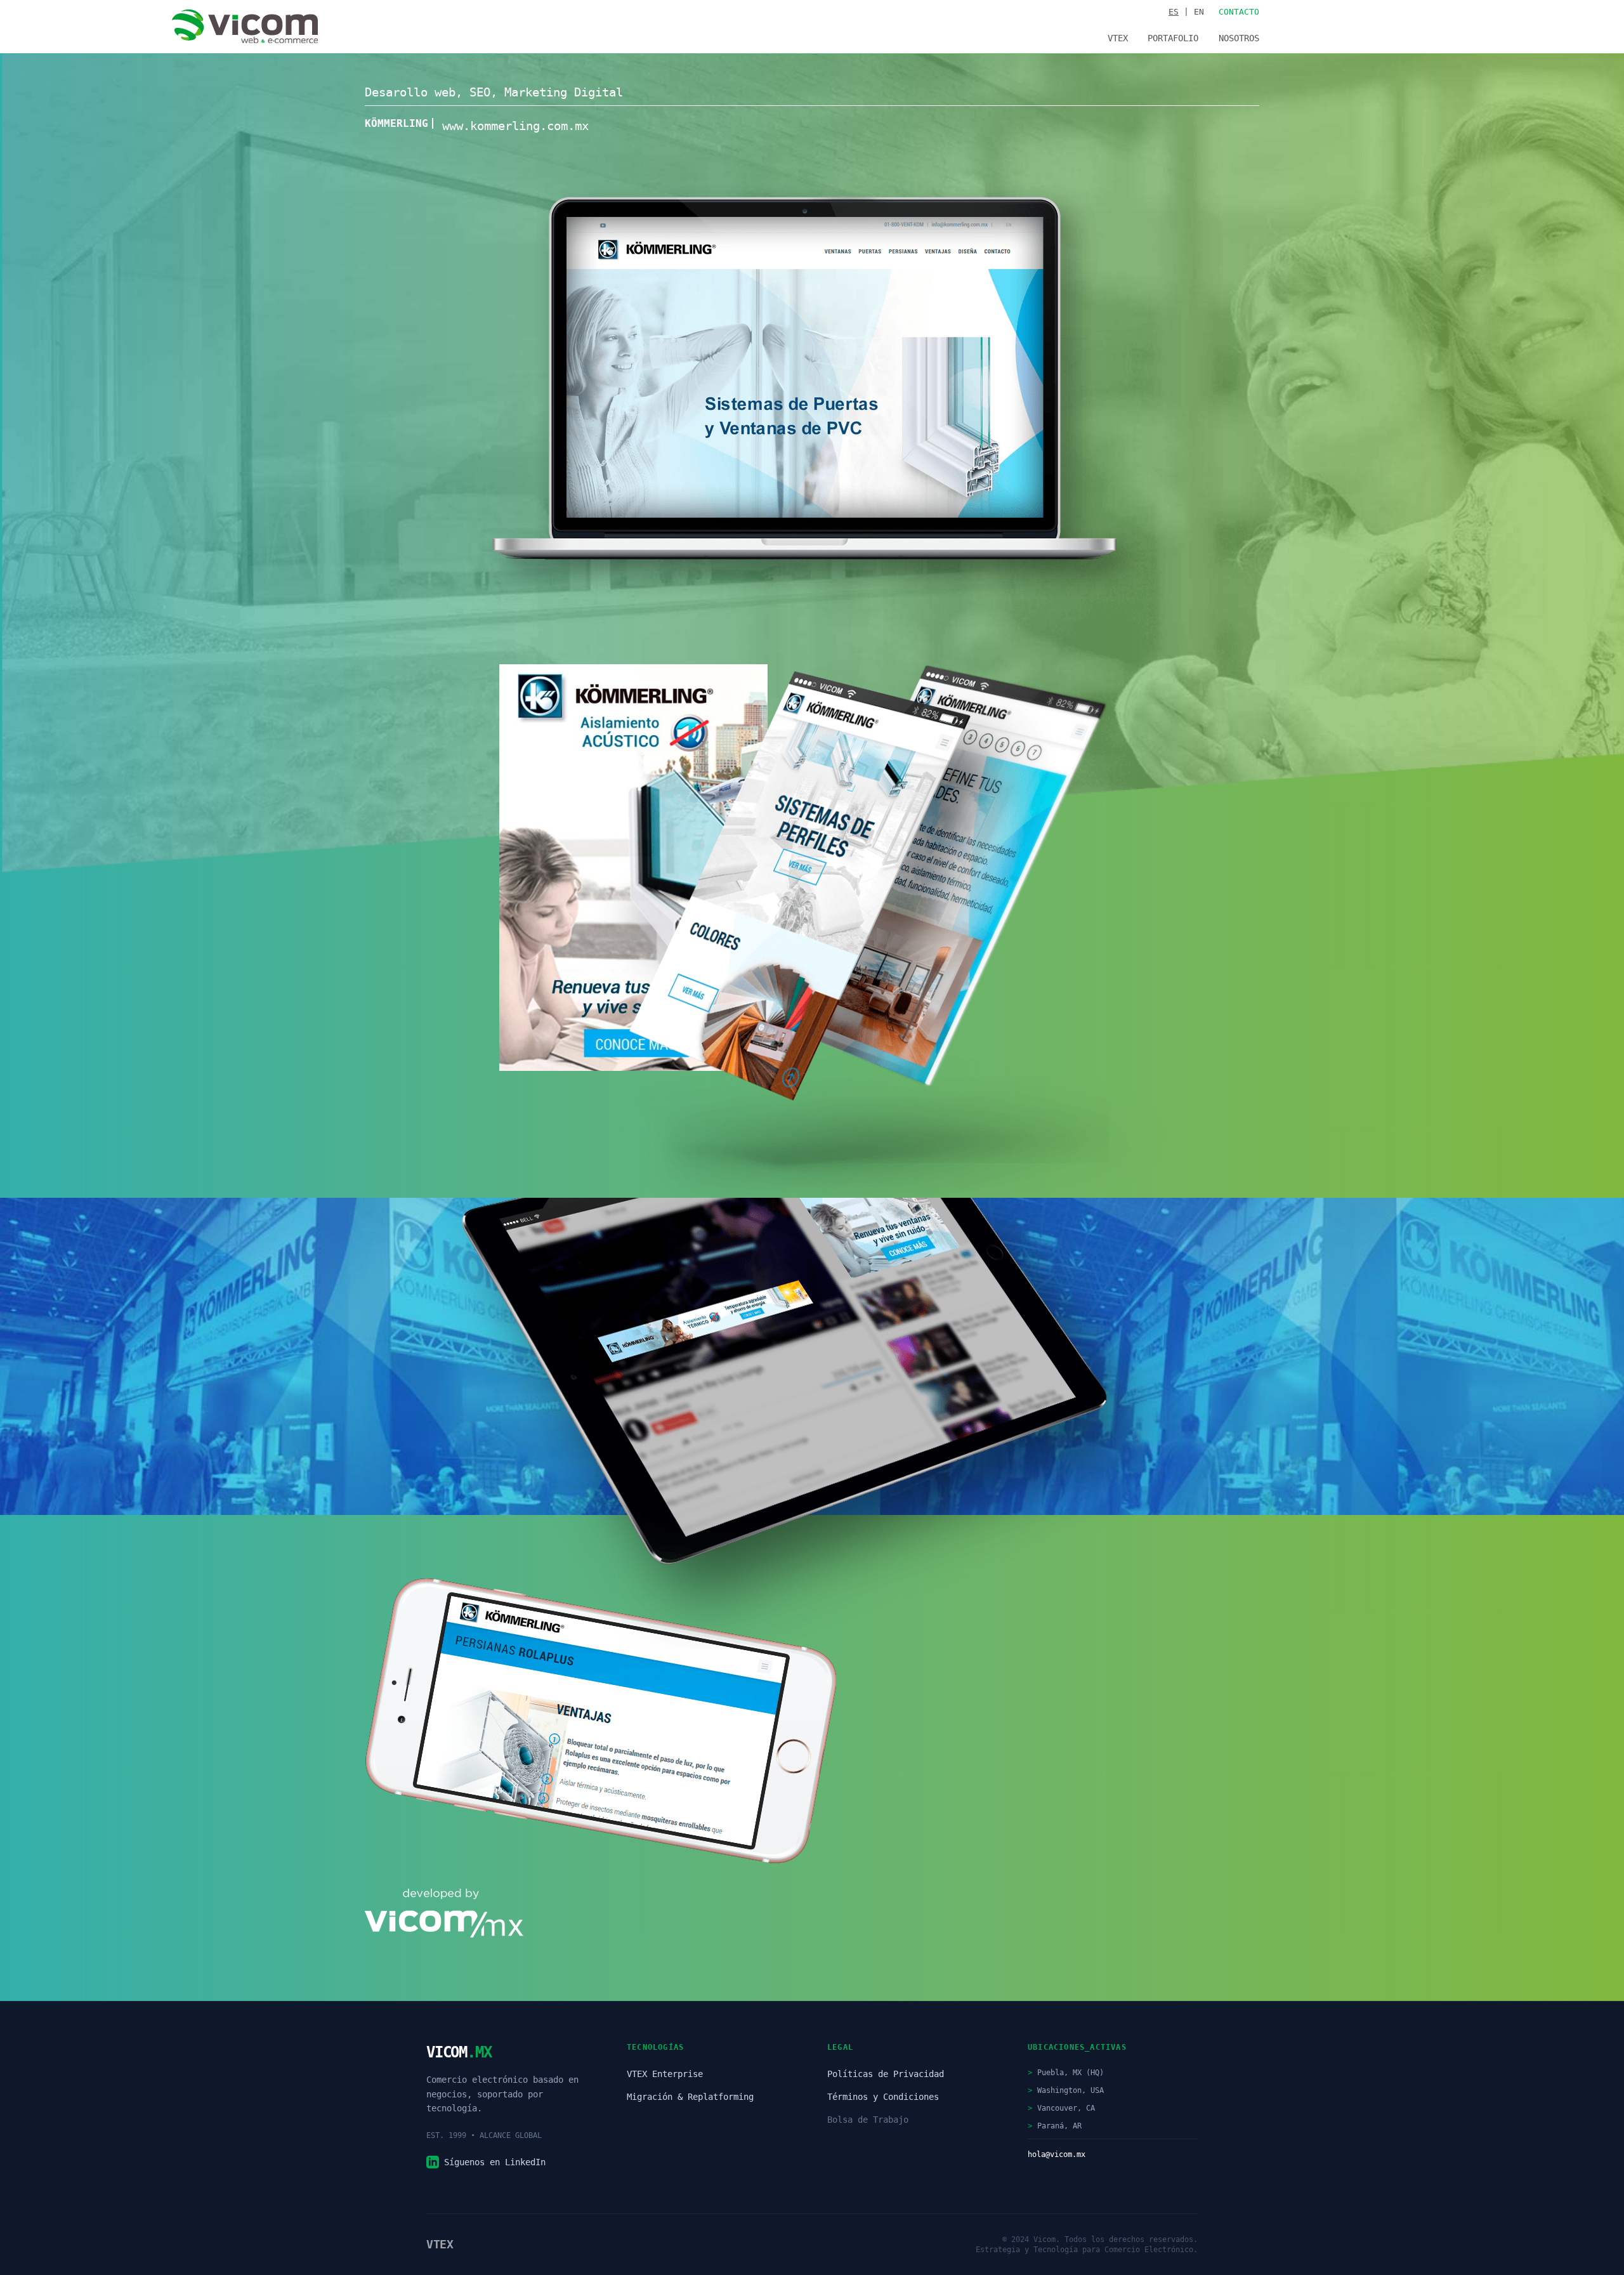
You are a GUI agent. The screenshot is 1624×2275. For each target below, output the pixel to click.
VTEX (1118, 38)
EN (1199, 12)
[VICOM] (245, 27)
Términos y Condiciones (883, 2097)
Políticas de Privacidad (886, 2074)
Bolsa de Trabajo (868, 2120)
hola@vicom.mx (1057, 2154)
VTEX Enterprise (665, 2074)
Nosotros (1239, 38)
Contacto (1239, 12)
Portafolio (1173, 38)
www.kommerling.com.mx (515, 126)
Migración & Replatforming (690, 2097)
